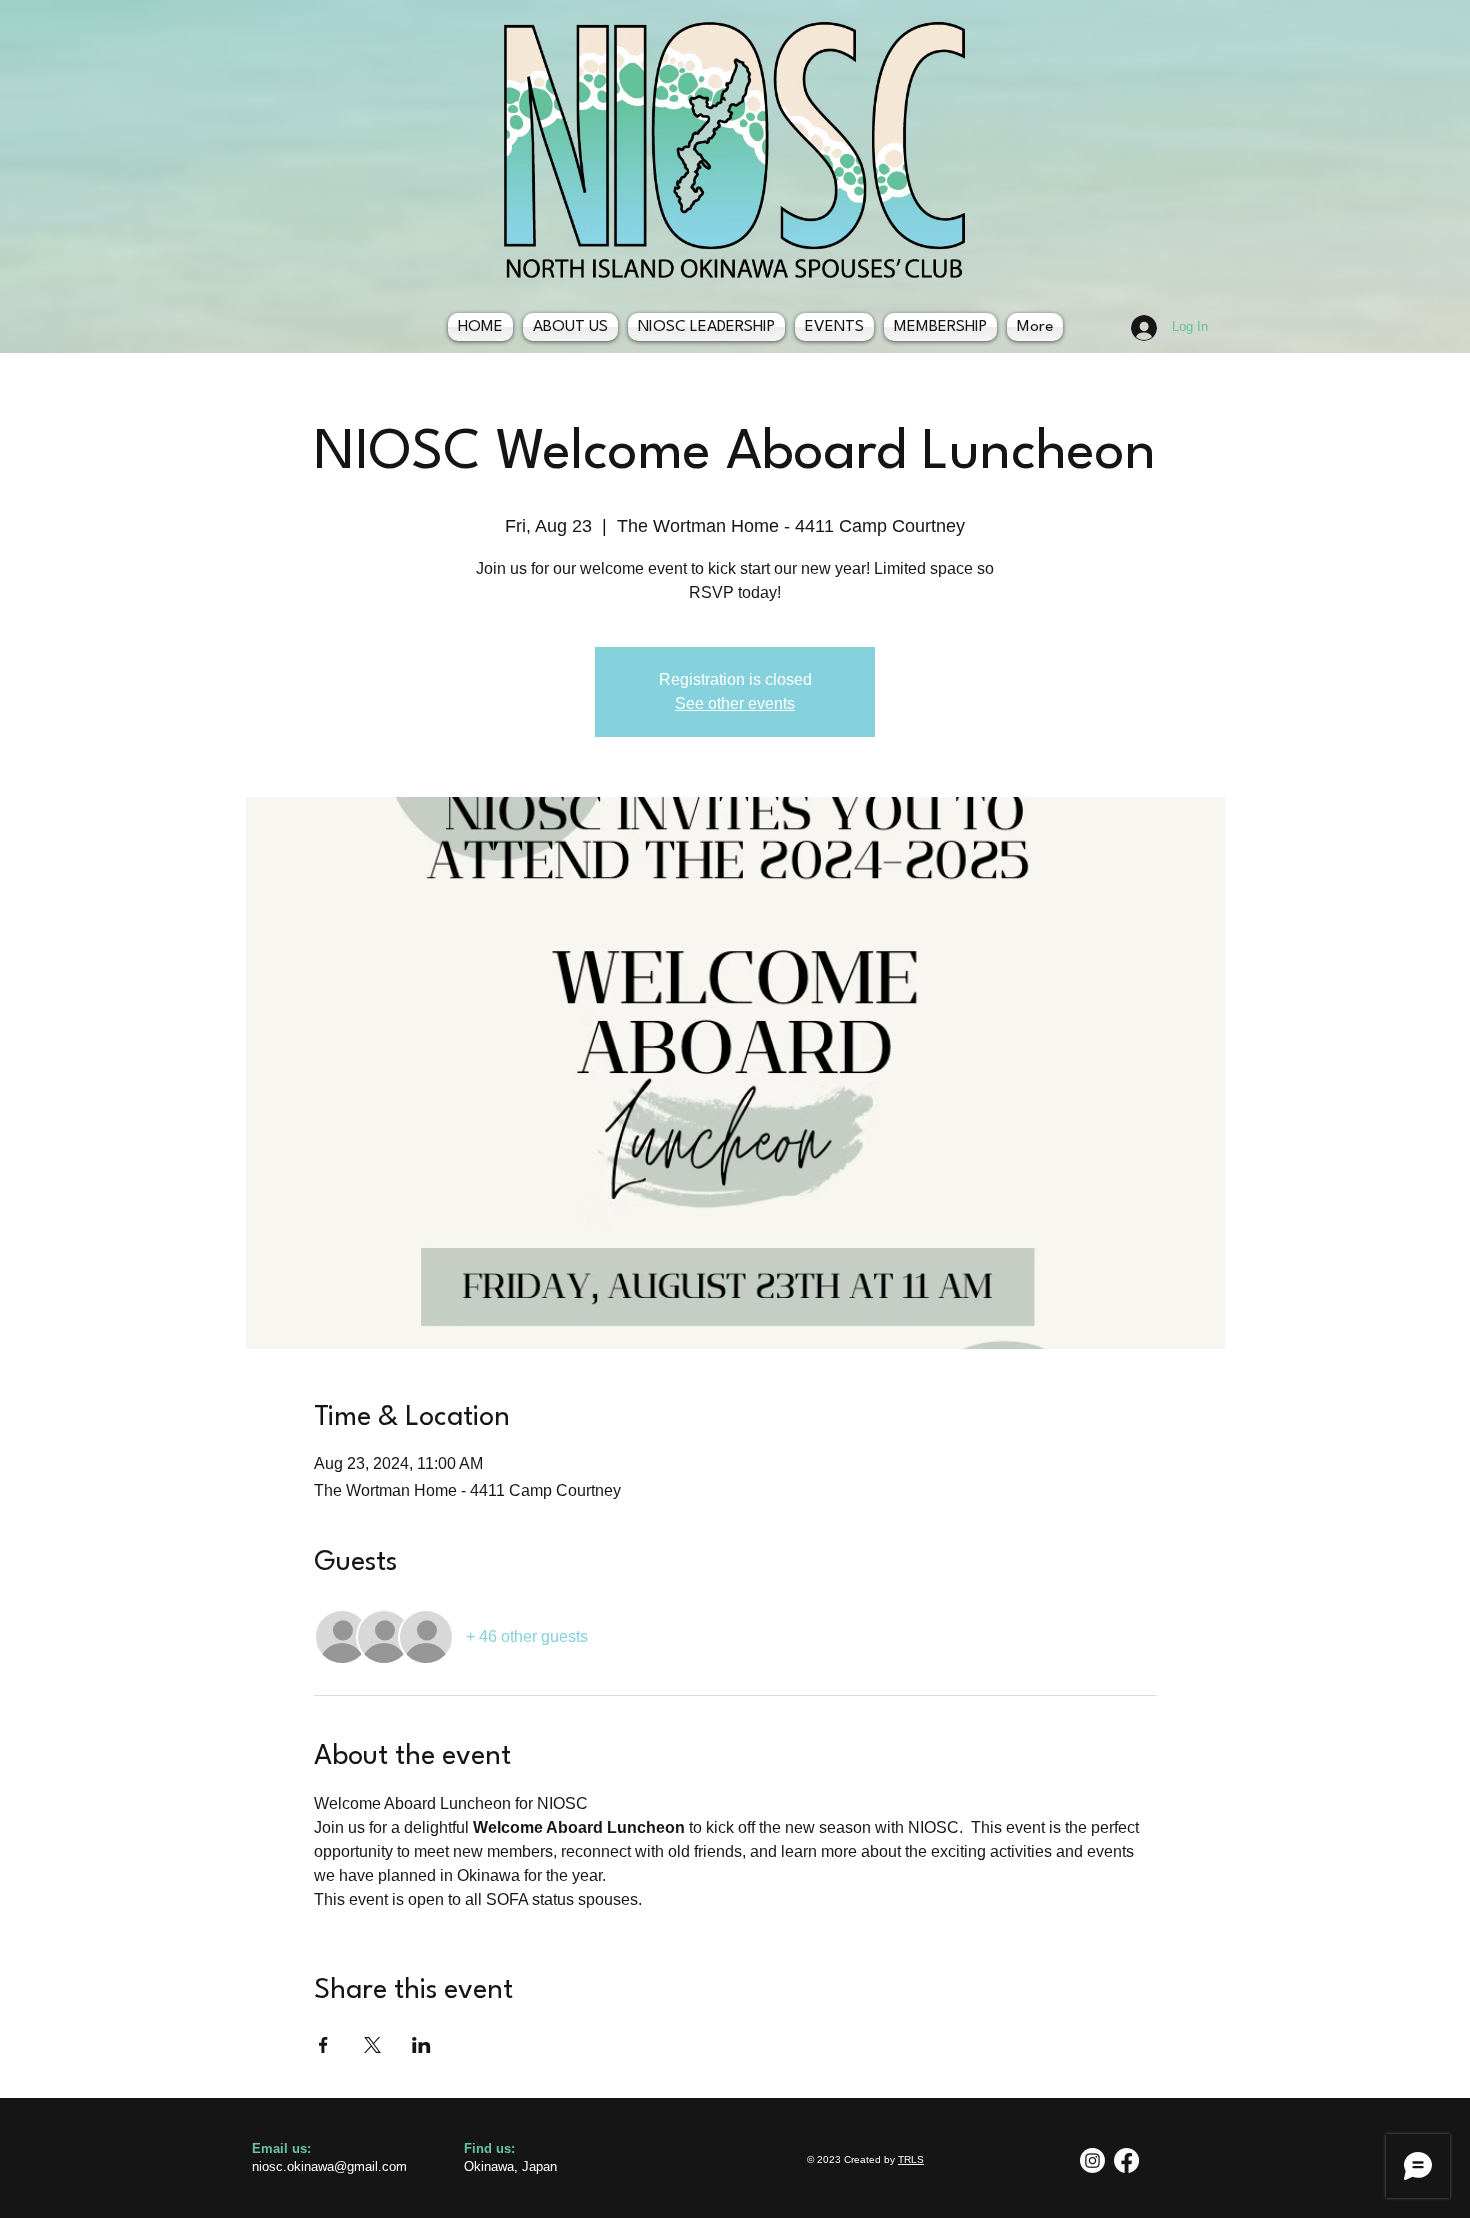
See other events (735, 703)
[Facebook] (1126, 2160)
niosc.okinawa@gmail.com (329, 2166)
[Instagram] (1092, 2160)
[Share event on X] (372, 2045)
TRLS (911, 2159)
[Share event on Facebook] (323, 2045)
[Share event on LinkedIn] (421, 2045)
